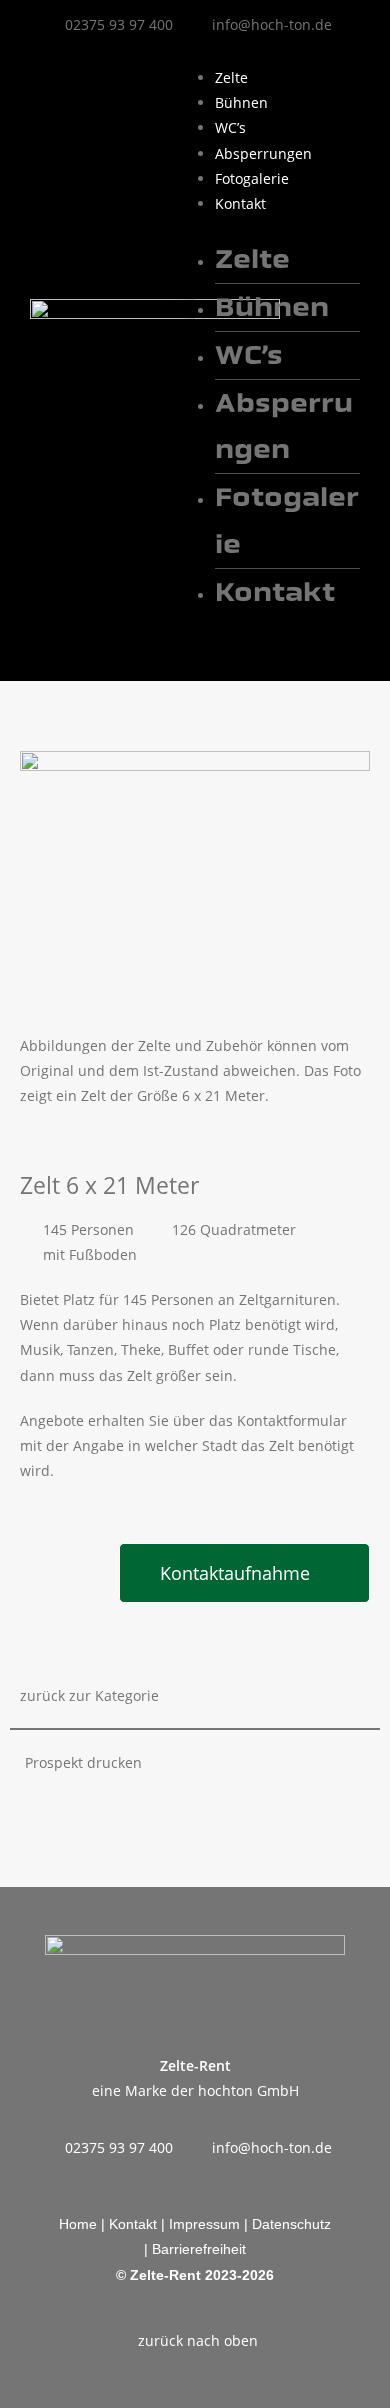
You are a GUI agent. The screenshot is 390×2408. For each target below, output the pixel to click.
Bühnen (241, 102)
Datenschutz (291, 2224)
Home (80, 2224)
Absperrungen (263, 153)
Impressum (204, 2224)
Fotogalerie (252, 178)
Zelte (231, 77)
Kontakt (240, 203)
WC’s (230, 127)
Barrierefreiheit (199, 2249)
